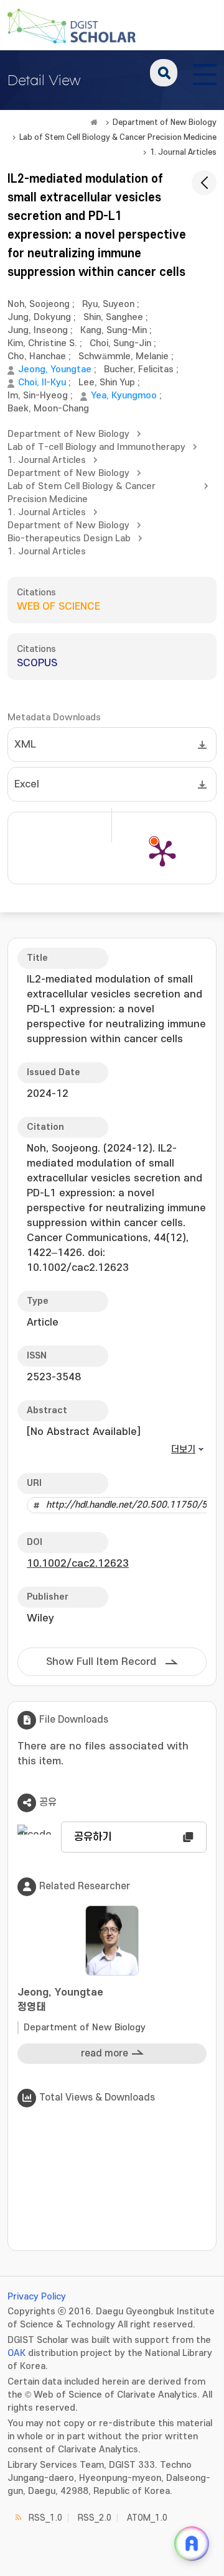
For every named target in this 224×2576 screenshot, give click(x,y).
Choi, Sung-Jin (120, 343)
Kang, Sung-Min (114, 330)
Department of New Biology (165, 122)
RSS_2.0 (95, 2518)
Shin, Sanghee (113, 317)
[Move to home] (94, 122)
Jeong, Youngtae (55, 369)
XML (25, 745)
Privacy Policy (37, 2297)
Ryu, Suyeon (108, 304)
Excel (27, 784)
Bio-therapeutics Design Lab (69, 539)
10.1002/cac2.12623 (78, 1564)
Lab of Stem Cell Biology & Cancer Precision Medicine (118, 137)
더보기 (183, 1450)
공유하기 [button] (93, 1837)
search (164, 73)
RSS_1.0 (45, 2518)
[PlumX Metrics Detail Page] (162, 853)
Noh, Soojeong (39, 304)
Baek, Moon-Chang (48, 409)
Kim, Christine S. (42, 343)
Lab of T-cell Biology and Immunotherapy (96, 447)
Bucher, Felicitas (139, 369)
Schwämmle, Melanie (124, 356)
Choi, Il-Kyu (42, 383)
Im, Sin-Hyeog (38, 396)
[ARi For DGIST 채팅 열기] (192, 2544)
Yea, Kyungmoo (124, 396)
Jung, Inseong (38, 330)
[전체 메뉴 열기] (205, 73)
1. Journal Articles (183, 152)
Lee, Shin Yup (107, 383)
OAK (16, 2353)
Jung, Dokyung (39, 317)
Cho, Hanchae (37, 356)
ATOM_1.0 (147, 2518)
